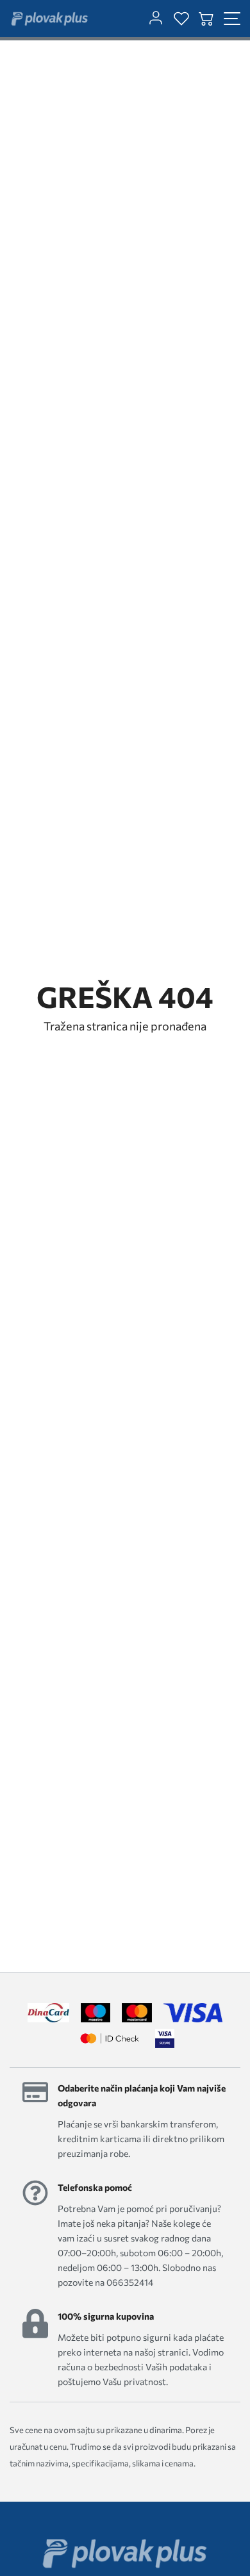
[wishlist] (181, 19)
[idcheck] (109, 2038)
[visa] (165, 2038)
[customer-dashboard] (156, 19)
